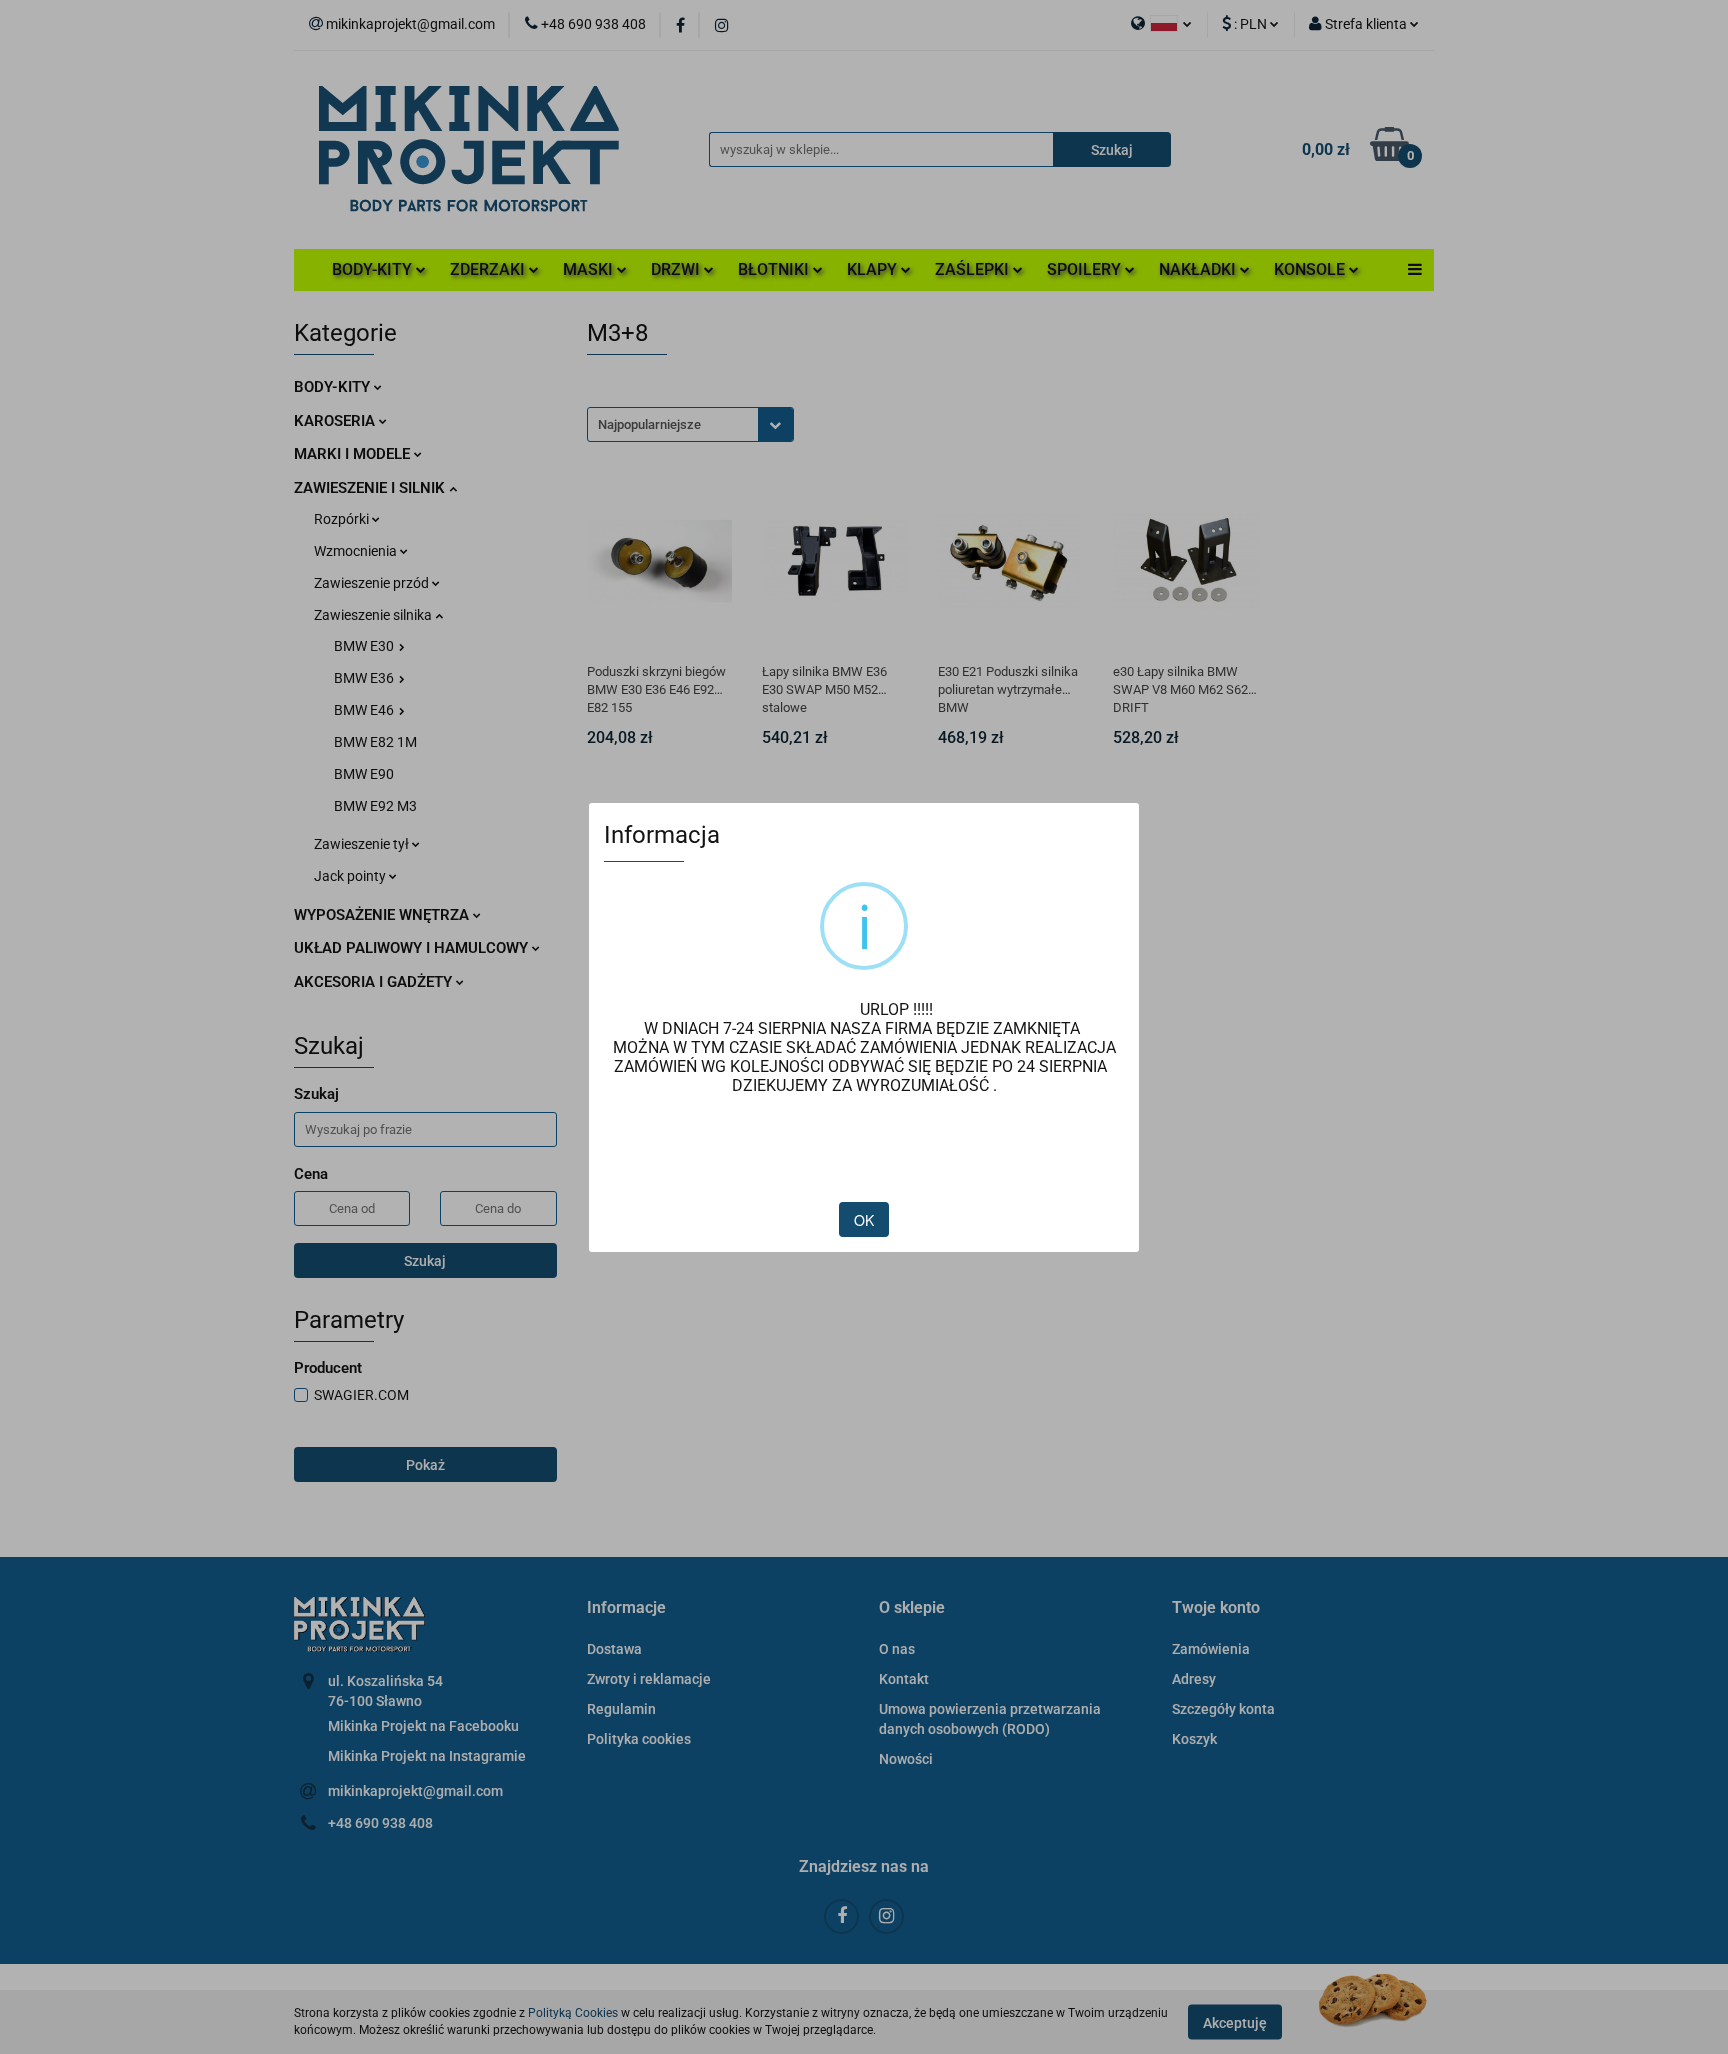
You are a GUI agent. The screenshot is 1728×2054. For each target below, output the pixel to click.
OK (864, 1220)
